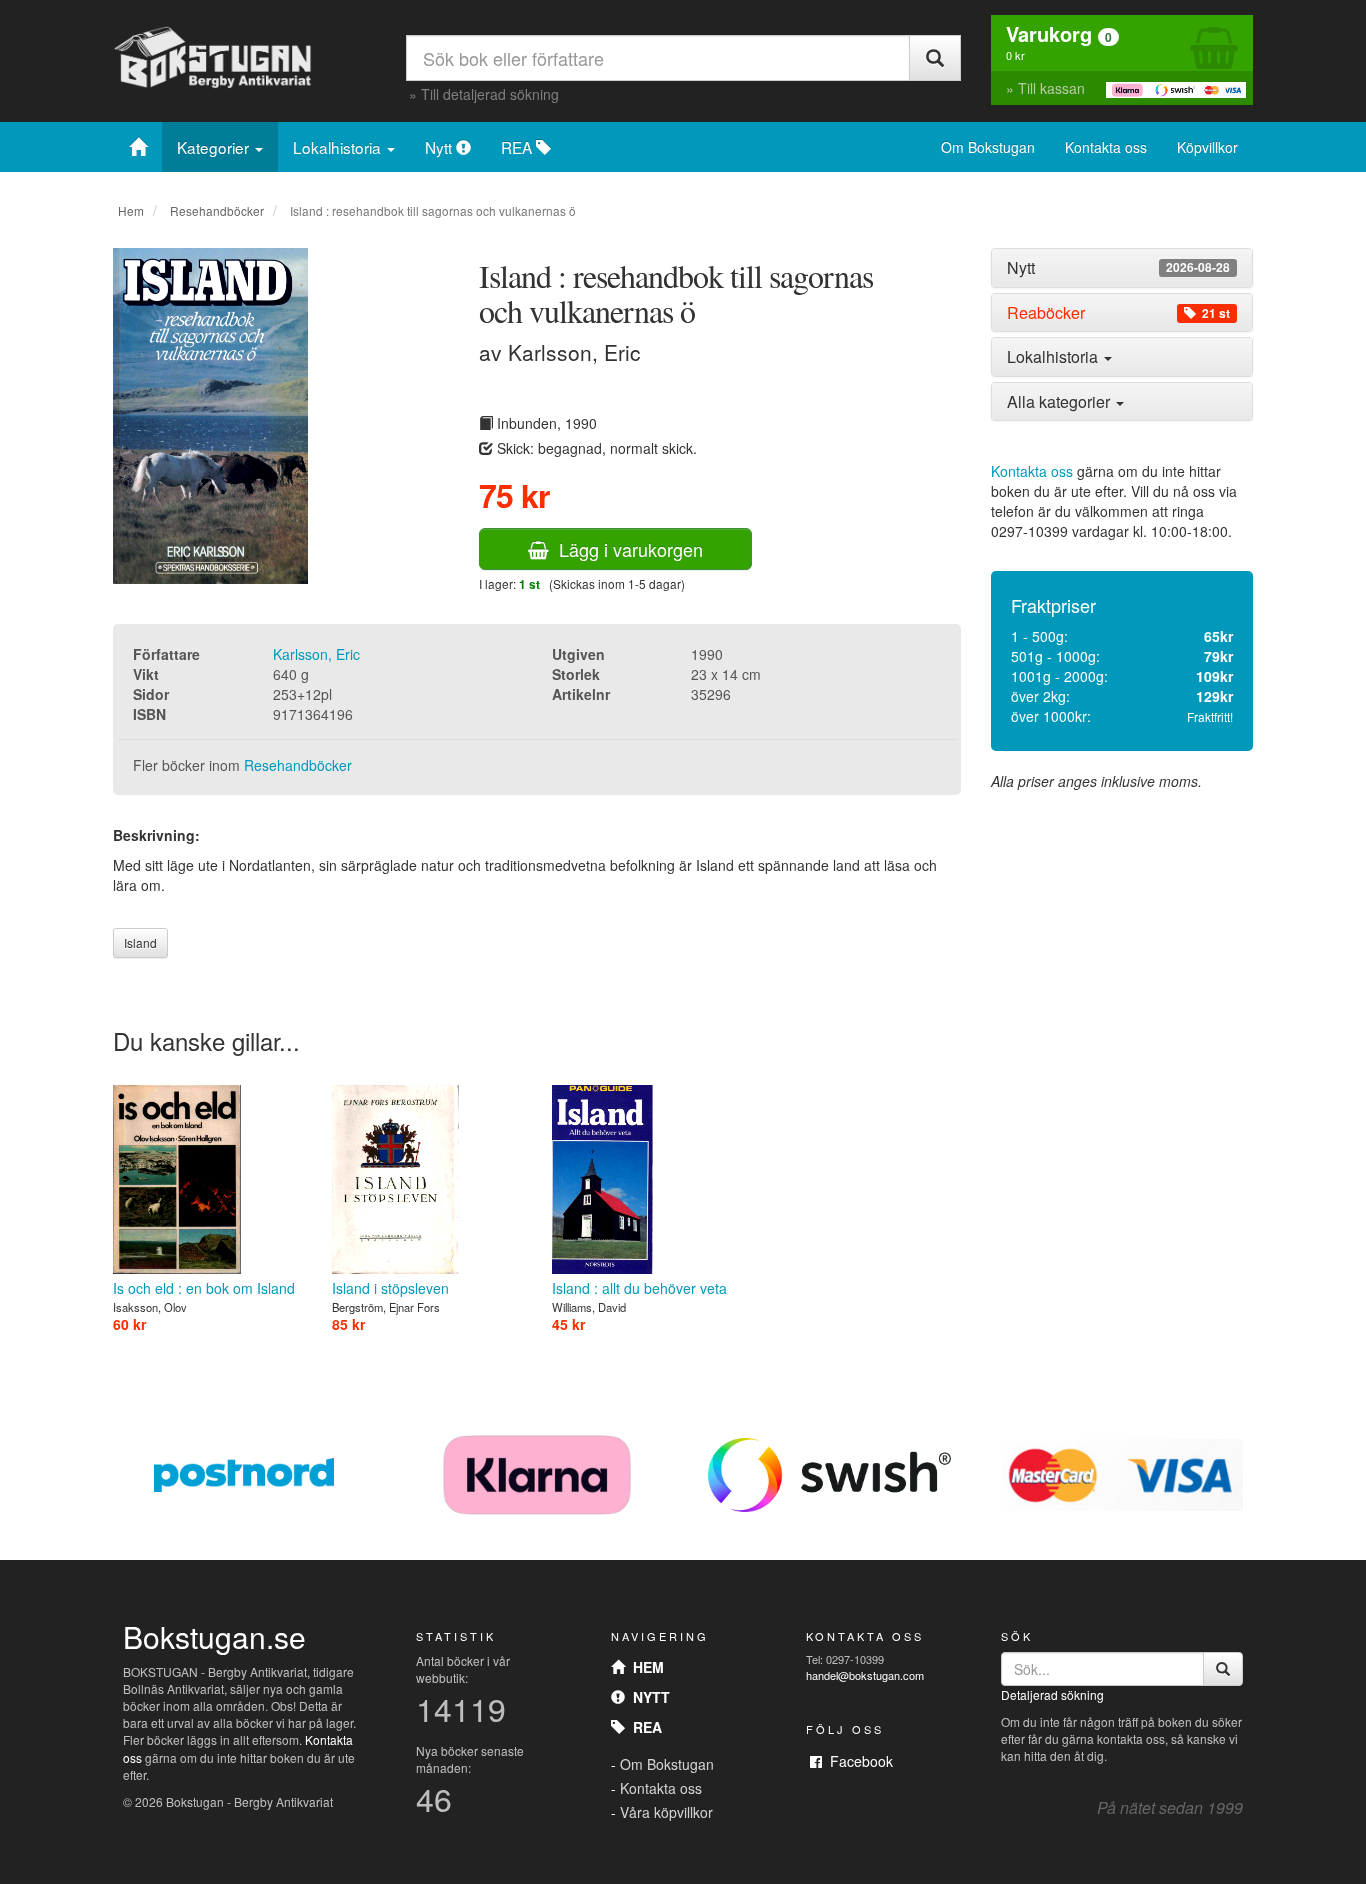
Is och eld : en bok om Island (204, 1288)
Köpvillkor (1207, 147)
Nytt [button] (1118, 268)
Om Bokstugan (988, 147)
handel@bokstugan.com (865, 1675)
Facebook (857, 1761)
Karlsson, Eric (316, 654)
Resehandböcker (217, 210)
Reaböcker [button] (1118, 313)
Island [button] (140, 942)
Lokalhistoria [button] (1054, 356)
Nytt (440, 147)
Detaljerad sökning (1052, 1694)
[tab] (1122, 268)
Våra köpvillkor (666, 1812)
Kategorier (215, 147)
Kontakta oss (1106, 147)
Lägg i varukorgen (626, 549)
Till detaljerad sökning (490, 94)
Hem (131, 210)
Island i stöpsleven (390, 1288)
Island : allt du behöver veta (639, 1288)
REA (518, 147)
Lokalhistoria (339, 147)
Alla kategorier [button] (1060, 401)
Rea (643, 1727)
